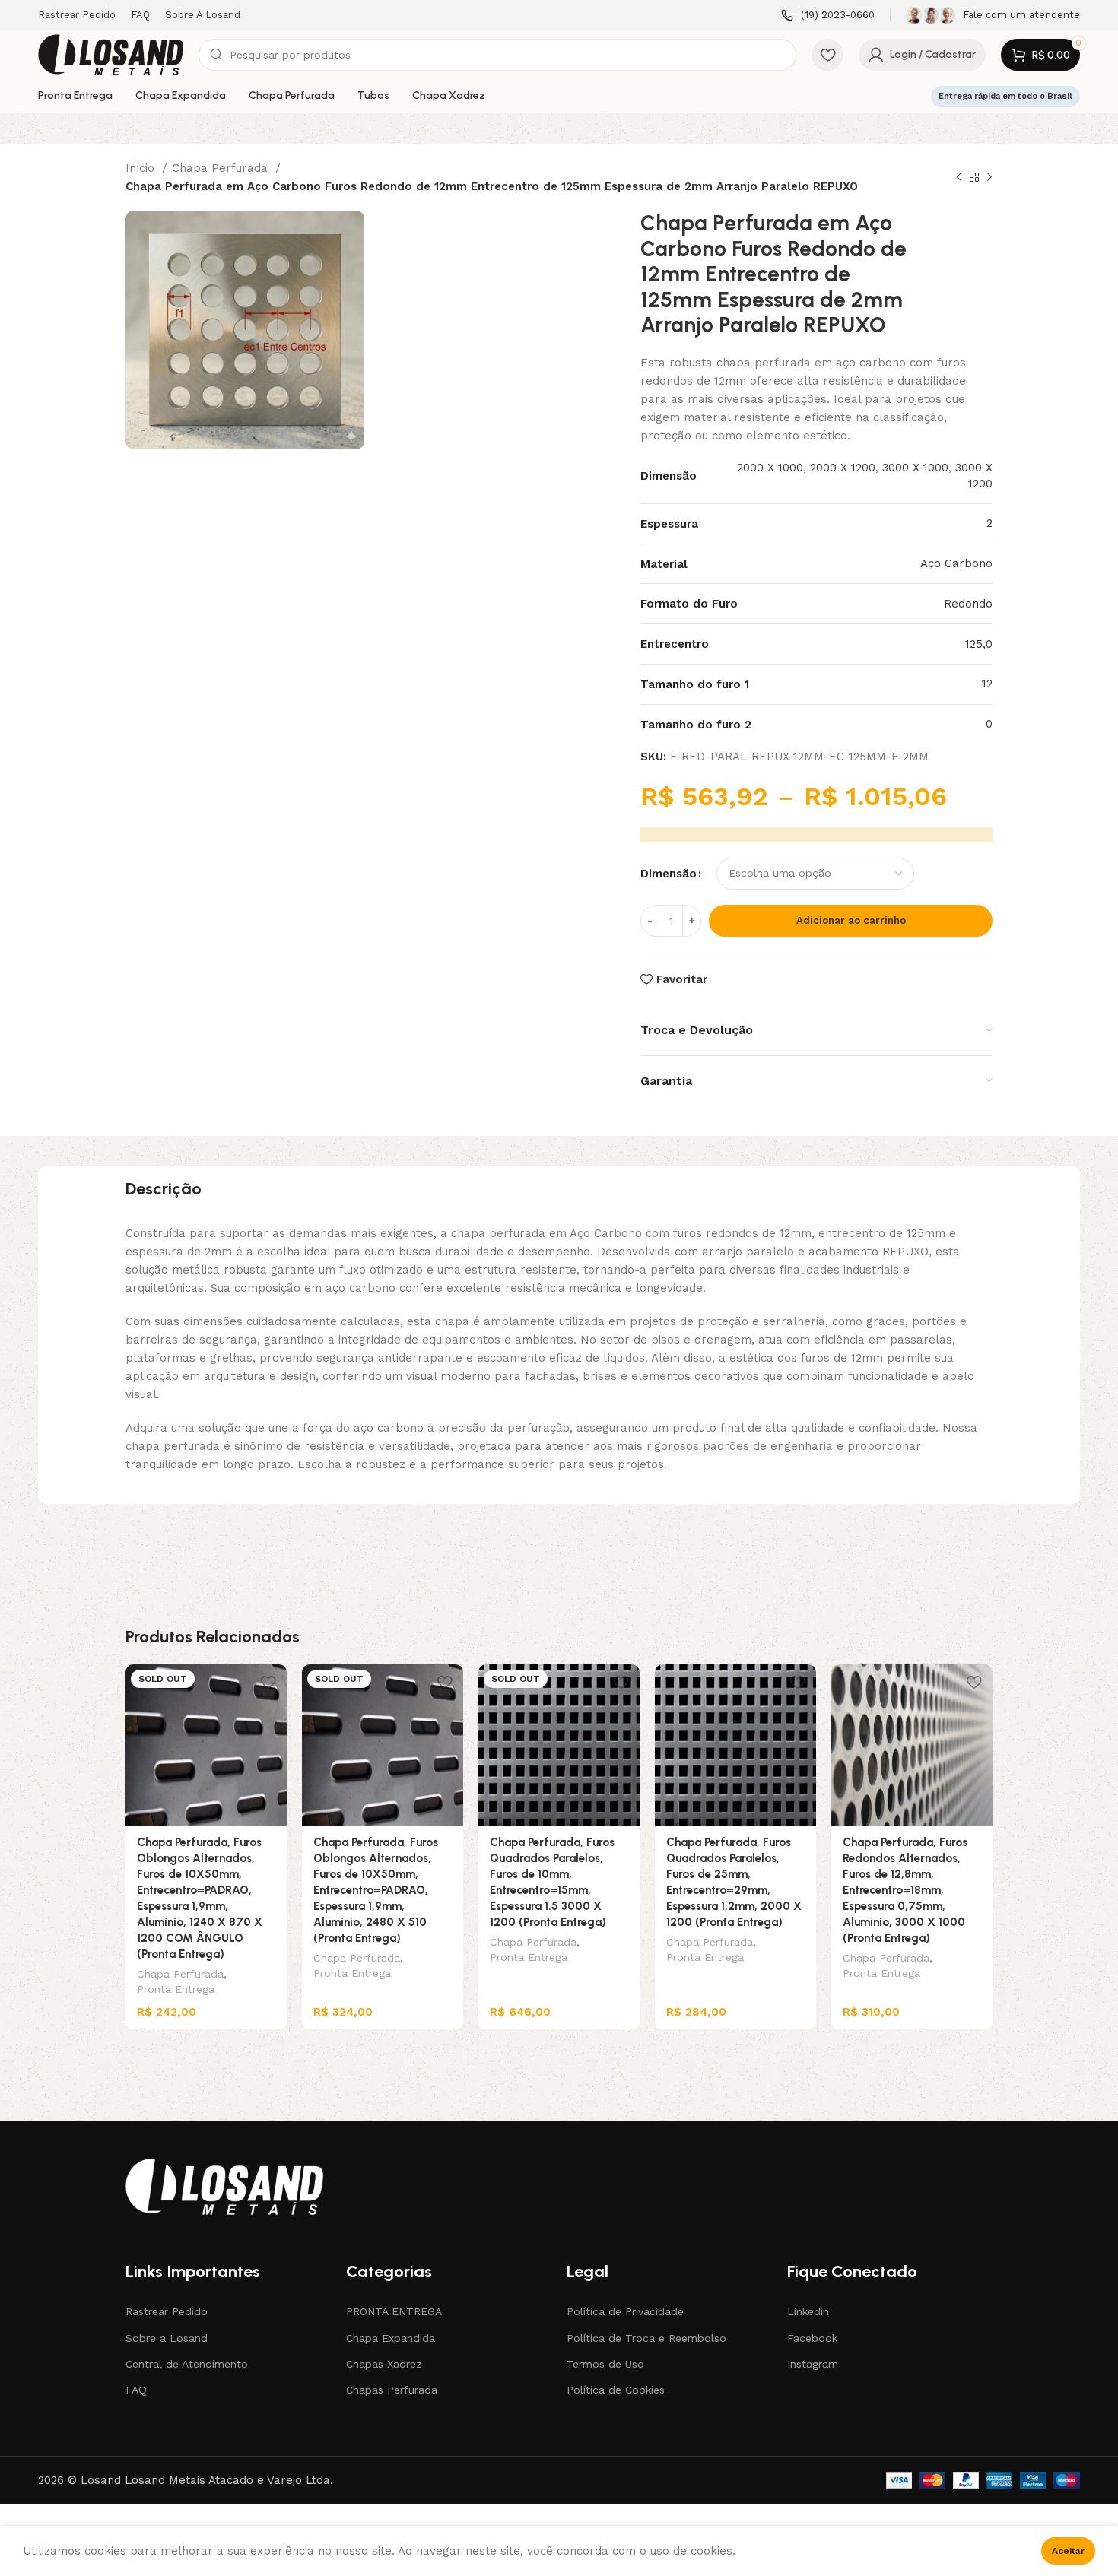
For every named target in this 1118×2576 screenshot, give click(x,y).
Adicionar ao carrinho (851, 920)
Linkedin (808, 2311)
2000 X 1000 (770, 468)
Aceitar (1068, 2551)
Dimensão (669, 874)
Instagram (813, 2364)
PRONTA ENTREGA (394, 2311)
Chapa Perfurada (222, 168)
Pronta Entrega (176, 1989)
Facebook (812, 2338)
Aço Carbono (956, 563)
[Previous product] (959, 178)
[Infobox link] (828, 16)
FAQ (136, 2390)
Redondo (968, 604)
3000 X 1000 (915, 468)
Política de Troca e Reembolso (646, 2338)
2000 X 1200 (843, 468)
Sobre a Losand (167, 2338)
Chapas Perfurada (392, 2390)
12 (987, 684)
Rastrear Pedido (167, 2311)
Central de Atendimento (187, 2364)
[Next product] (989, 178)
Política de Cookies (616, 2390)
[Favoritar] (268, 1681)
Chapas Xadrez (384, 2364)
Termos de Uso (605, 2364)
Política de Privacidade (625, 2311)
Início (142, 168)
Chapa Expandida (391, 2338)
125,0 (979, 644)
